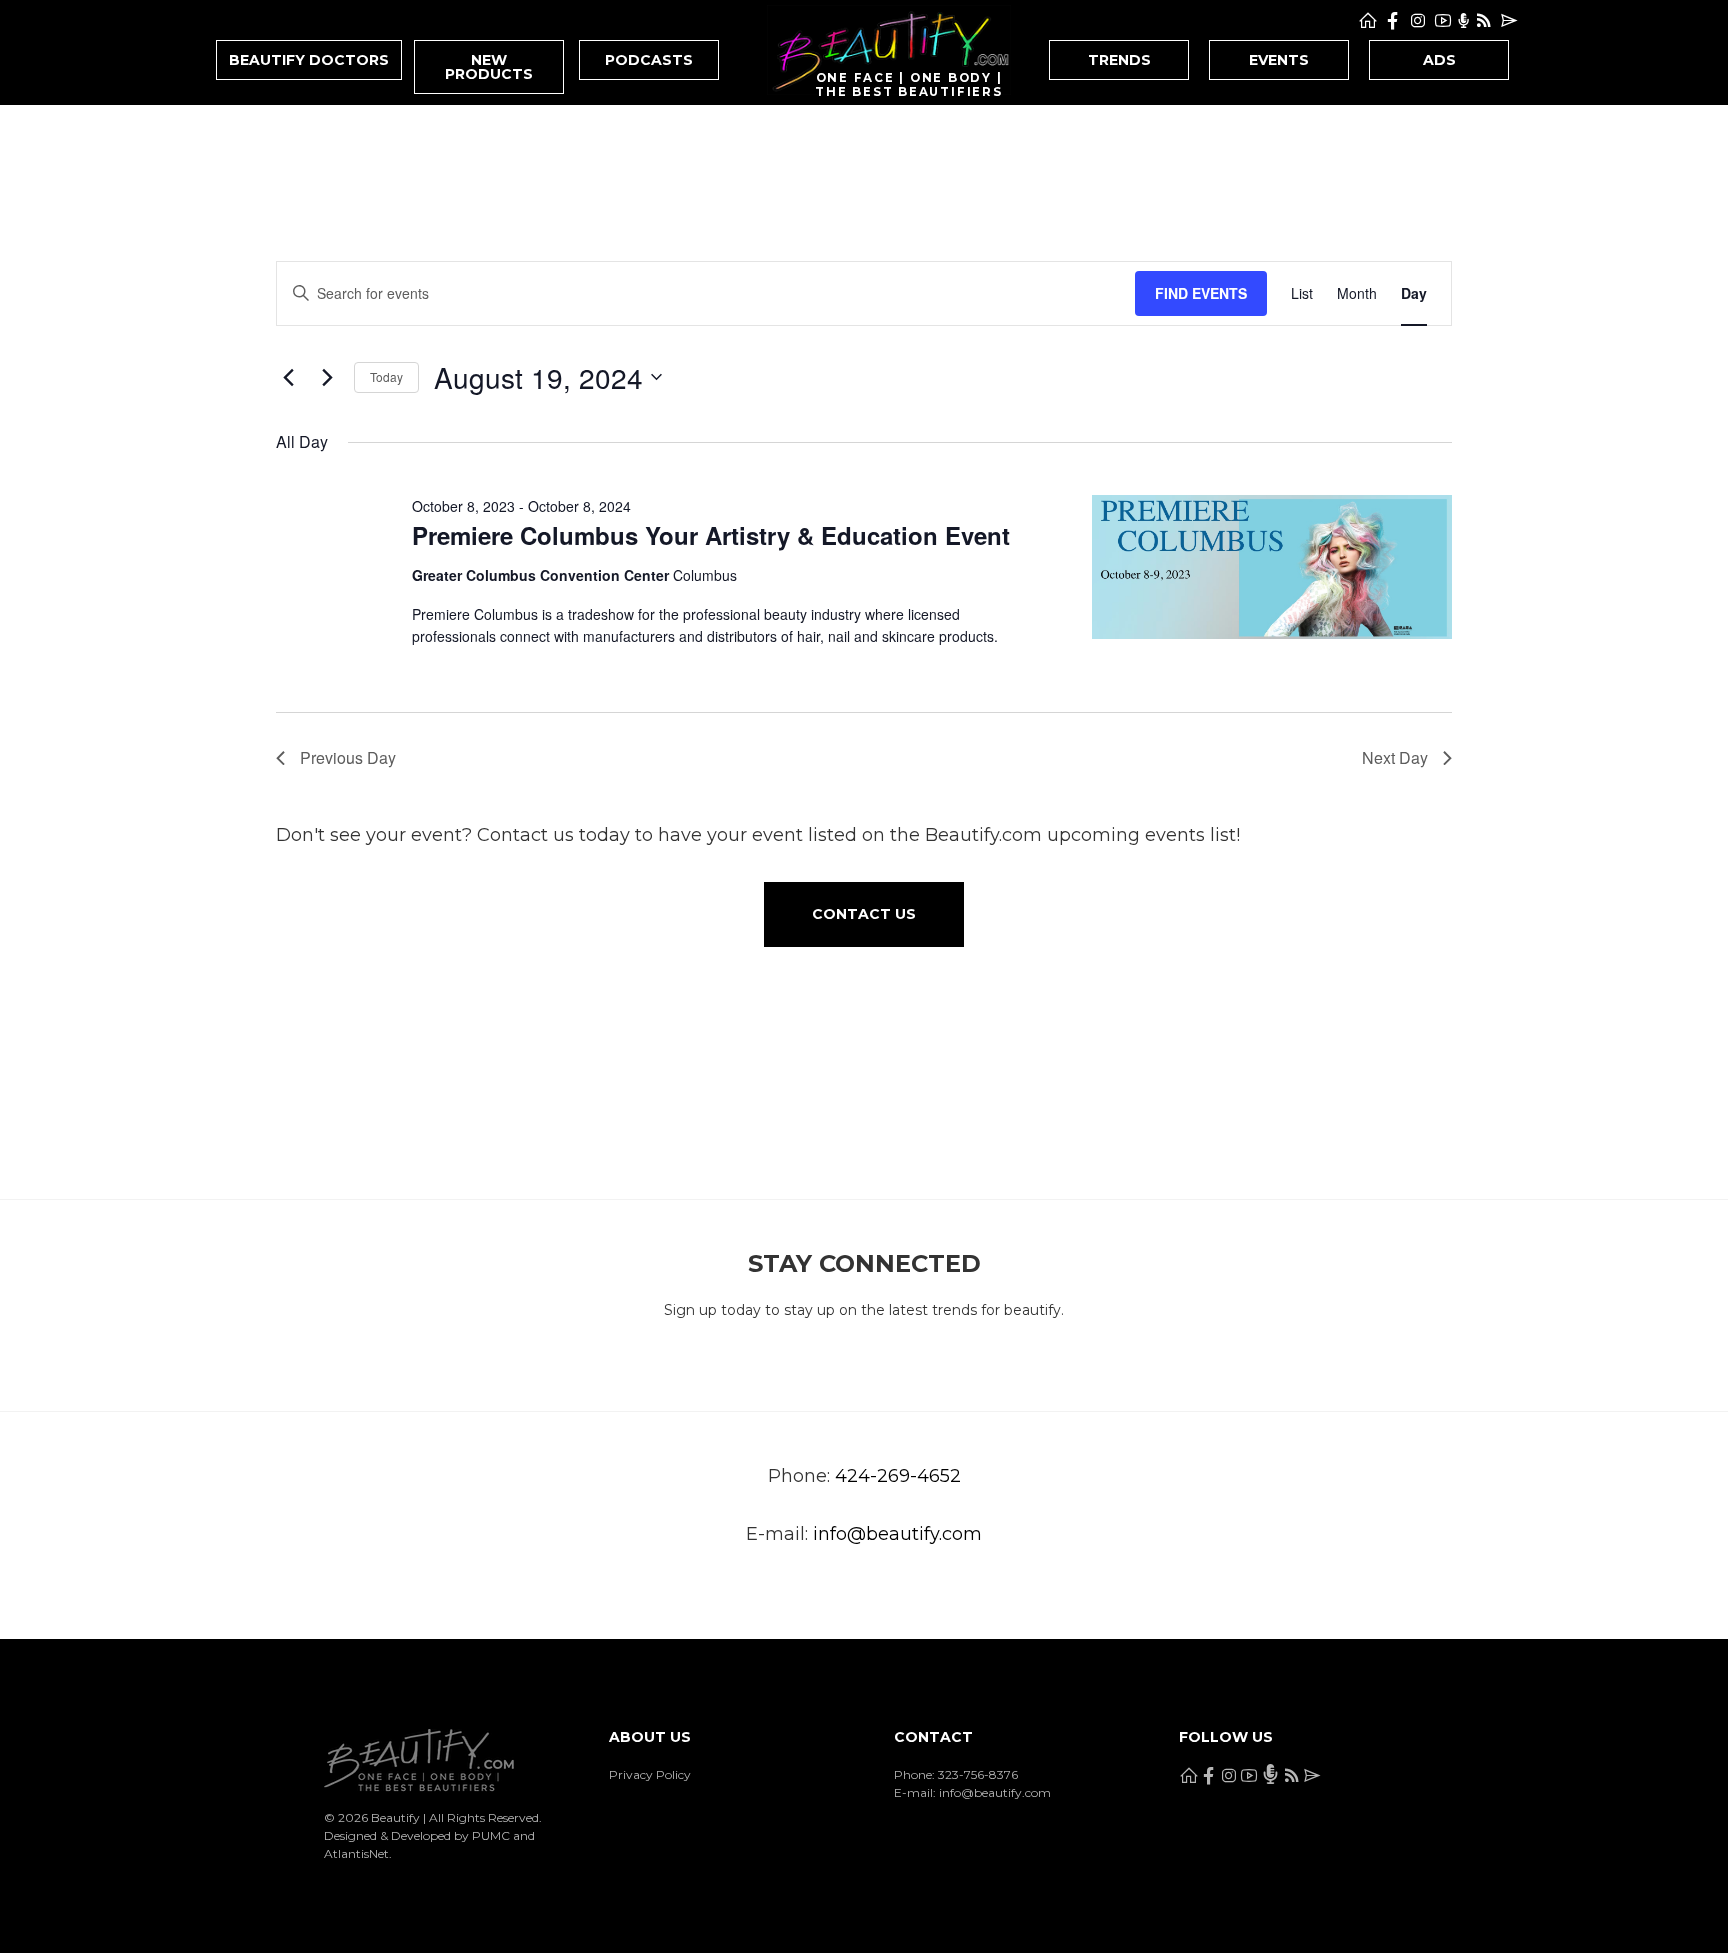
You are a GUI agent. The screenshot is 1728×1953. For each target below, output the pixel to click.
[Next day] (327, 377)
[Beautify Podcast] (1463, 21)
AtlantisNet (356, 1853)
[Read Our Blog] (1484, 21)
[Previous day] (288, 377)
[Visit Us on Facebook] (1393, 21)
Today (386, 376)
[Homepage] (1368, 21)
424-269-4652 (898, 1476)
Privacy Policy (650, 1774)
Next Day (1395, 757)
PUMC (491, 1835)
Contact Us (864, 914)
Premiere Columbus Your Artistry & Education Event (711, 535)
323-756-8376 (978, 1774)
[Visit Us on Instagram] (1418, 21)
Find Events (1201, 293)
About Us (650, 1737)
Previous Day (348, 757)
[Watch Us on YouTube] (1443, 21)
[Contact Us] (1509, 21)
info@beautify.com (897, 1534)
